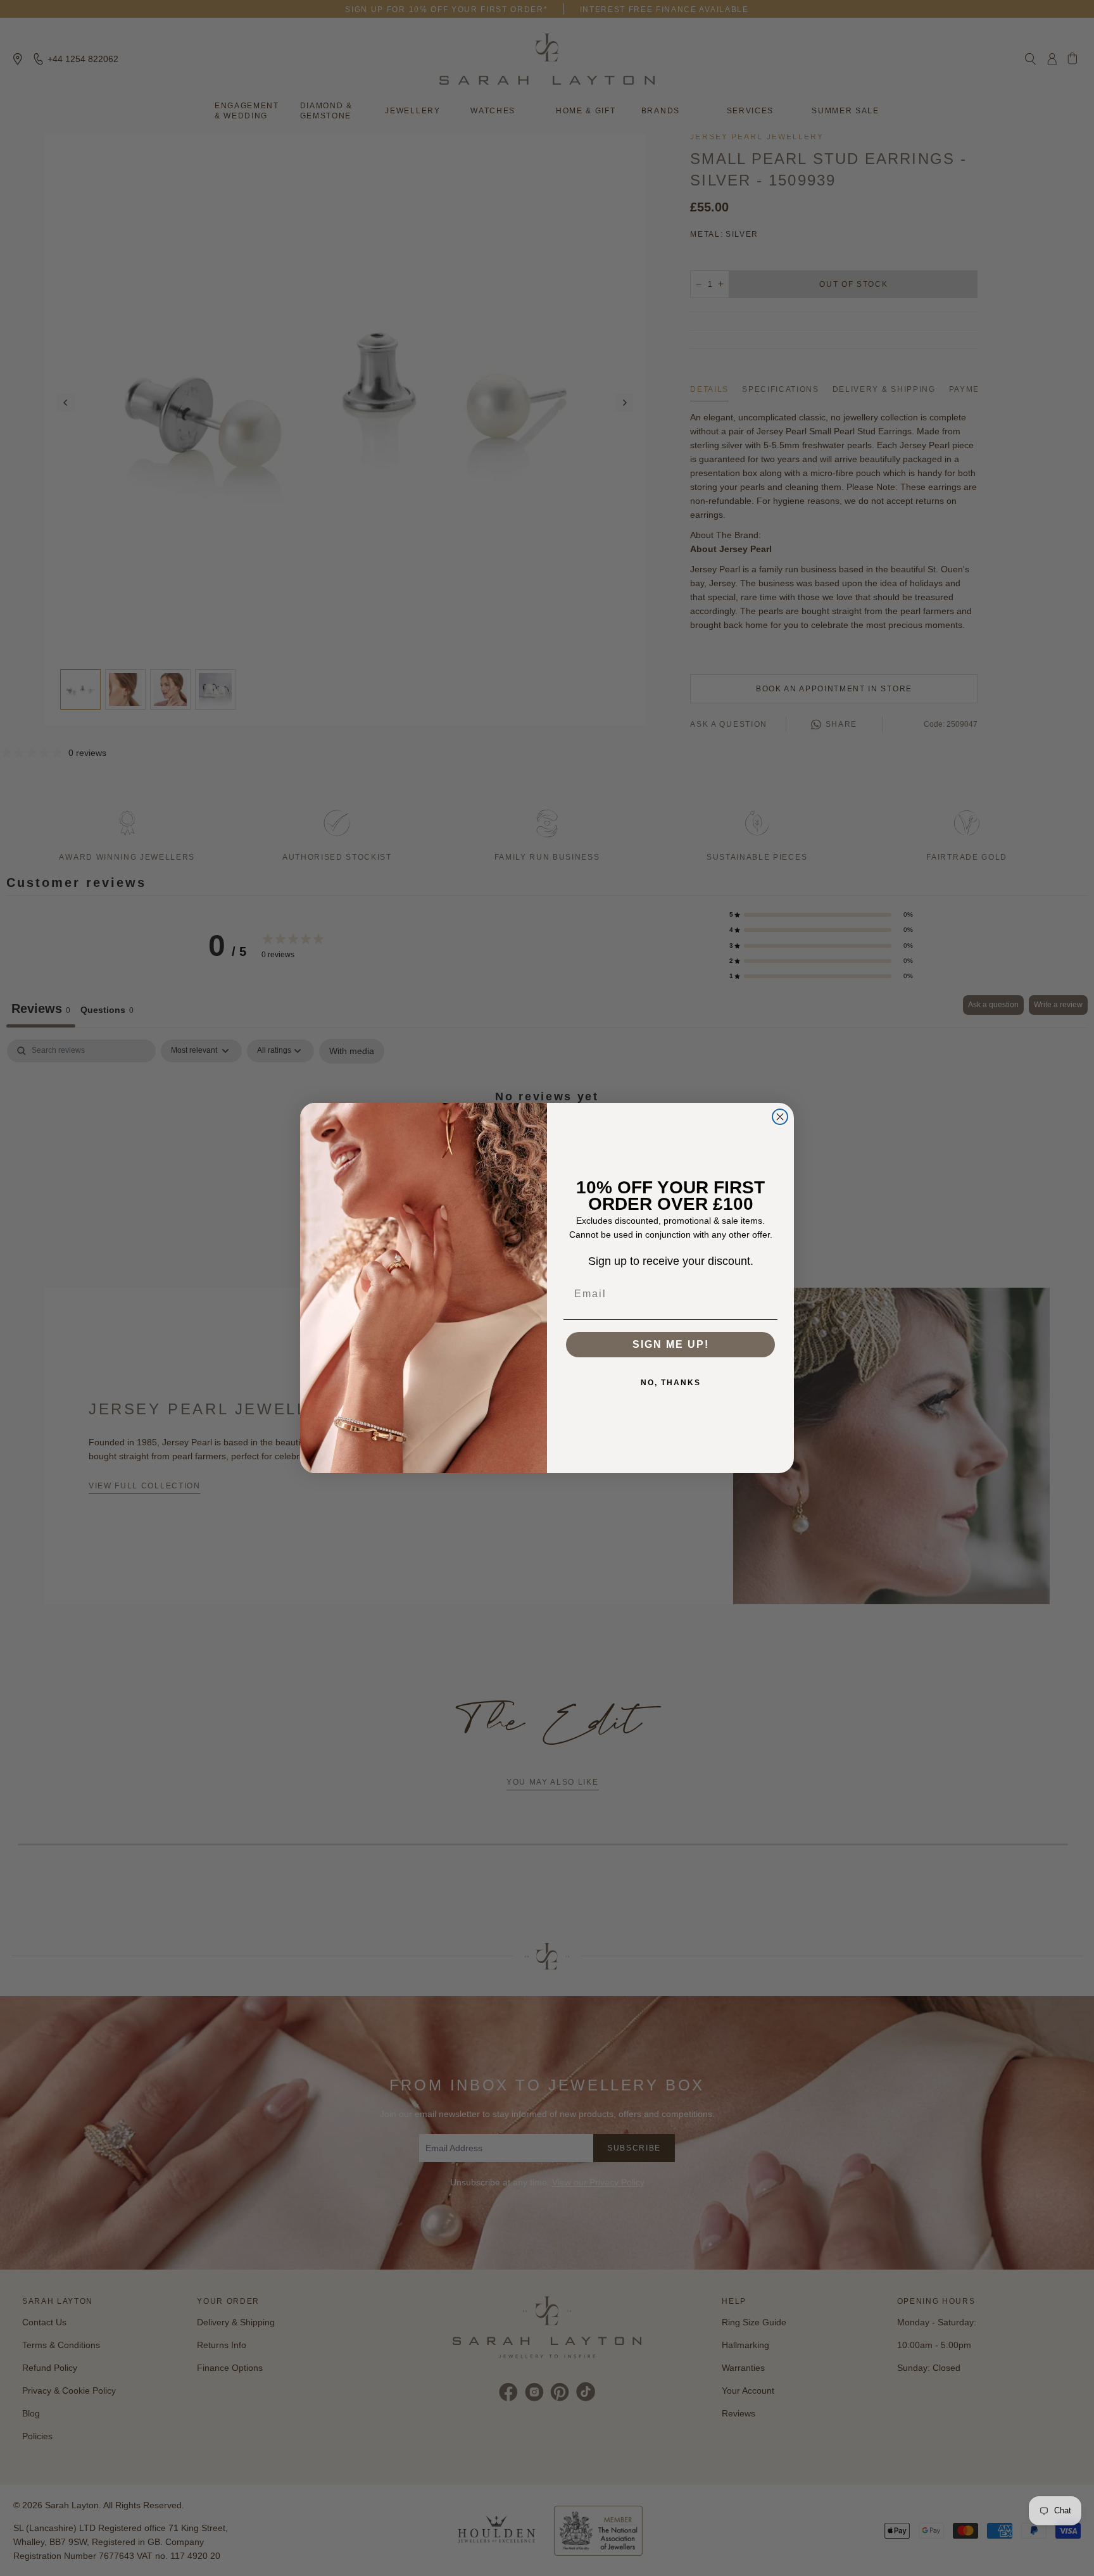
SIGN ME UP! (671, 1344)
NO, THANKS (671, 1383)
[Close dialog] (780, 1117)
